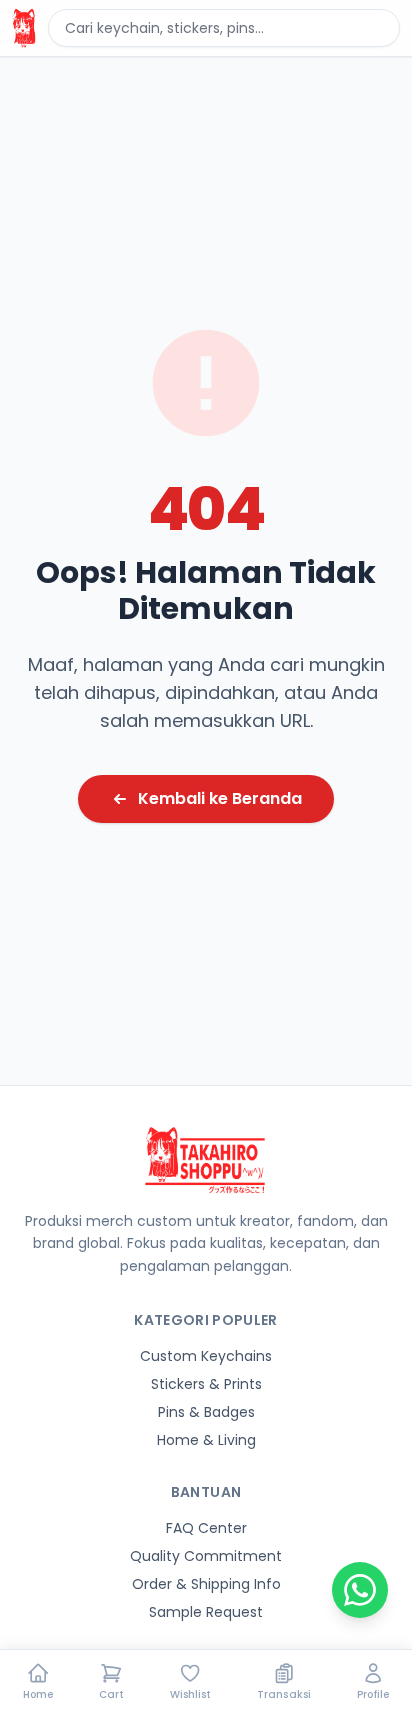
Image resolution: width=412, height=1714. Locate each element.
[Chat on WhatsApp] (360, 1590)
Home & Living (206, 1440)
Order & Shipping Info (206, 1584)
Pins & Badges (206, 1412)
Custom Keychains (206, 1356)
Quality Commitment (206, 1556)
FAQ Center (206, 1528)
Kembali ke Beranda (220, 798)
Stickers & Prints (206, 1384)
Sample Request (206, 1612)
